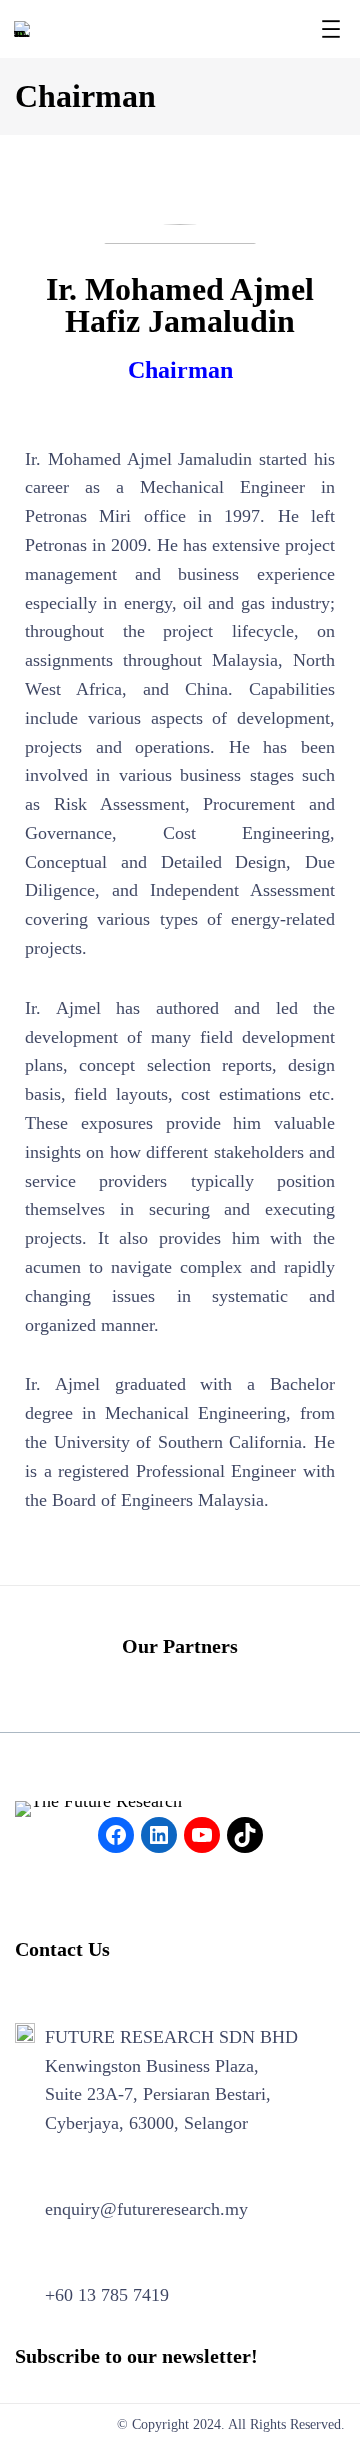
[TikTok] (245, 1835)
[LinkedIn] (159, 1835)
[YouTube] (202, 1835)
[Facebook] (116, 1835)
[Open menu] (331, 29)
